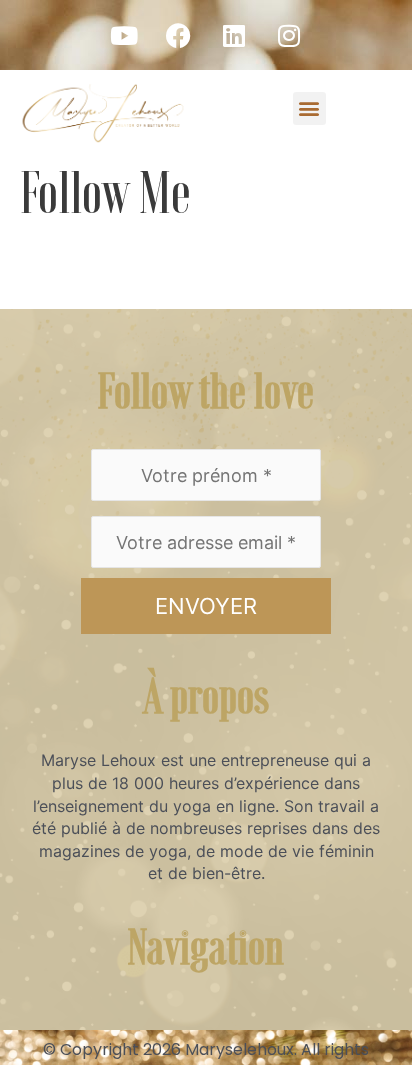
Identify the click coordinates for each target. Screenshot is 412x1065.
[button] (309, 108)
